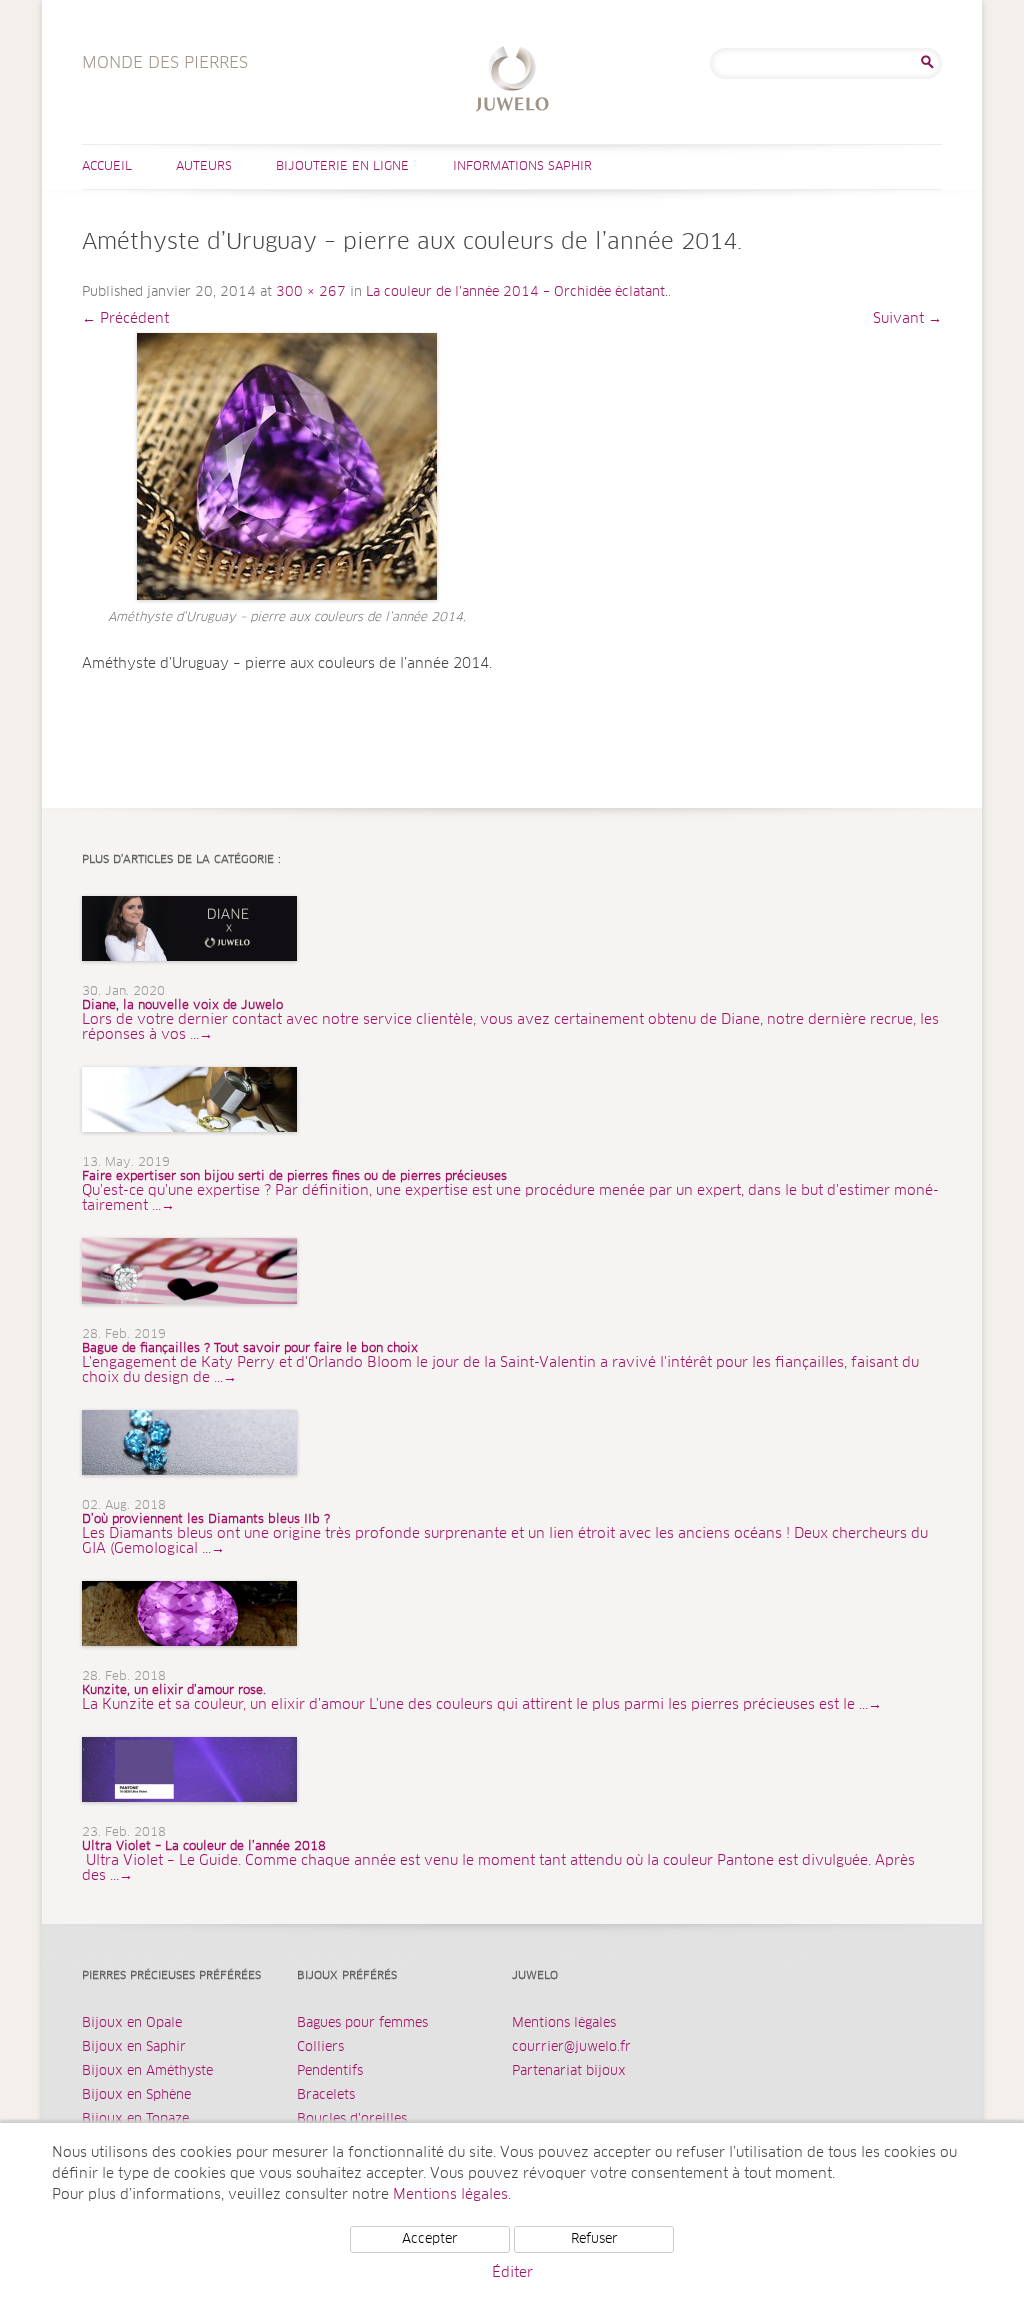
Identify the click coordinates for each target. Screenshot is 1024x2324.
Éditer (512, 2273)
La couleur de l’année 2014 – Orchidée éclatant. (517, 292)
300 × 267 (311, 292)
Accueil (107, 167)
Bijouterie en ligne (342, 167)
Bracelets (326, 2095)
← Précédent (125, 319)
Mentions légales (564, 2023)
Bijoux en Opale (132, 2023)
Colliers (320, 2047)
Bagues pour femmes (362, 2023)
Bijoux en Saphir (134, 2047)
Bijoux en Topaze (135, 2119)
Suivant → (907, 319)
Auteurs (204, 167)
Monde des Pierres (512, 81)
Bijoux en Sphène (136, 2095)
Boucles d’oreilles (352, 2119)
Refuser (594, 2239)
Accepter (430, 2239)
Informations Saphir (522, 167)
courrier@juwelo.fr (571, 2047)
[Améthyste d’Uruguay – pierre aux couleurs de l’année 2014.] (287, 466)
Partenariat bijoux (569, 2071)
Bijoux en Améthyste (147, 2071)
